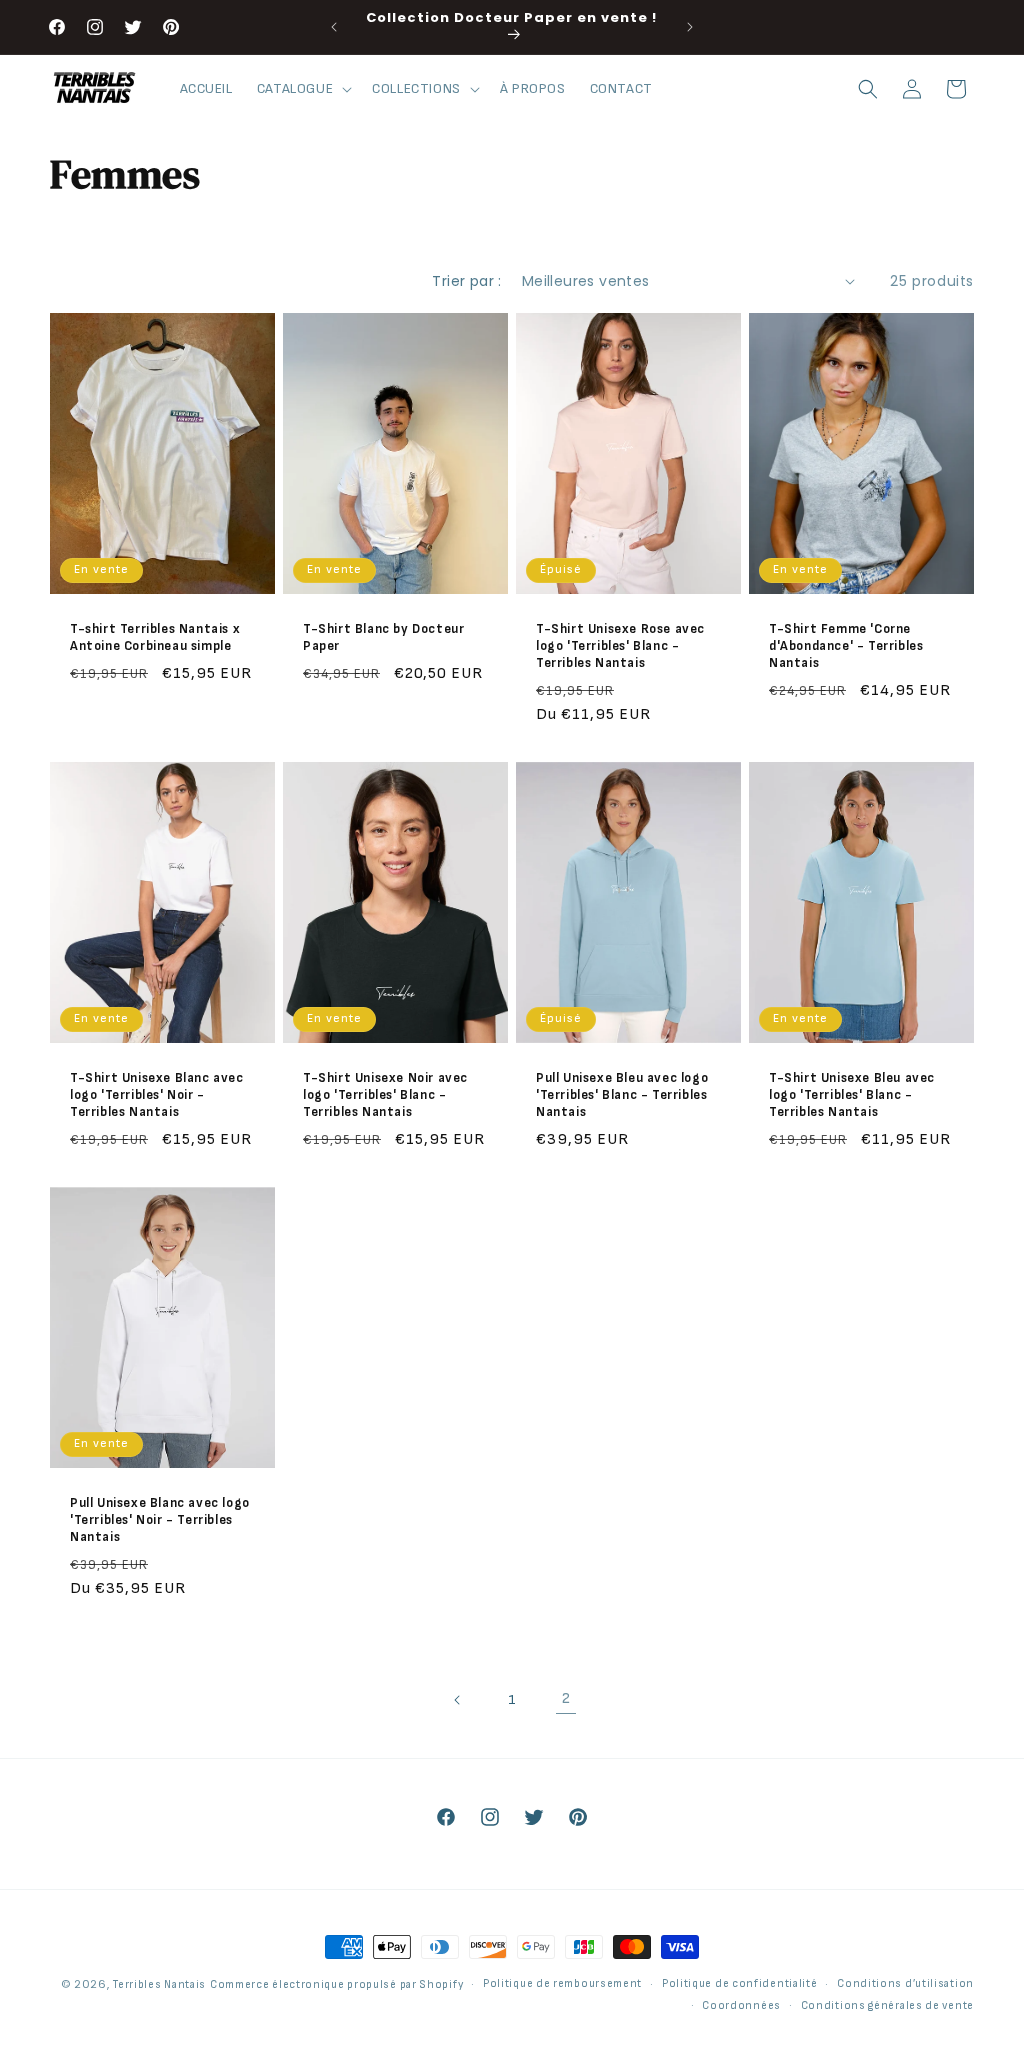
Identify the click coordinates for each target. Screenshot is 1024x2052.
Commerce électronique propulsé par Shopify (336, 1984)
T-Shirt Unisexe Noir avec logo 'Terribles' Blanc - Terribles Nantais (385, 1095)
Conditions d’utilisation (905, 1983)
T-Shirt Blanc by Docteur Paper (383, 637)
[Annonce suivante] (690, 27)
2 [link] (566, 1698)
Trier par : (466, 281)
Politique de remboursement (562, 1983)
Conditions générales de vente (887, 2005)
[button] (302, 89)
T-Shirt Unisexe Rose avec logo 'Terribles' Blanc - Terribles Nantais (620, 646)
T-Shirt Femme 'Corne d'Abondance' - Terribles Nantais (846, 646)
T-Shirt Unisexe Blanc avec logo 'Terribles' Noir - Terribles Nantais (157, 1095)
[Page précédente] (458, 1700)
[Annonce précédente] (334, 27)
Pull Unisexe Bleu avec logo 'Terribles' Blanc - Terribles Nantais (622, 1095)
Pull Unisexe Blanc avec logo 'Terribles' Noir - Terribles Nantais (160, 1520)
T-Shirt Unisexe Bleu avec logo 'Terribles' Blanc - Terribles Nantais (852, 1095)
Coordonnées (741, 2005)
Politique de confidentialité (740, 1983)
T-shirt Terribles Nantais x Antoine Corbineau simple (155, 637)
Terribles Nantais (159, 1984)
